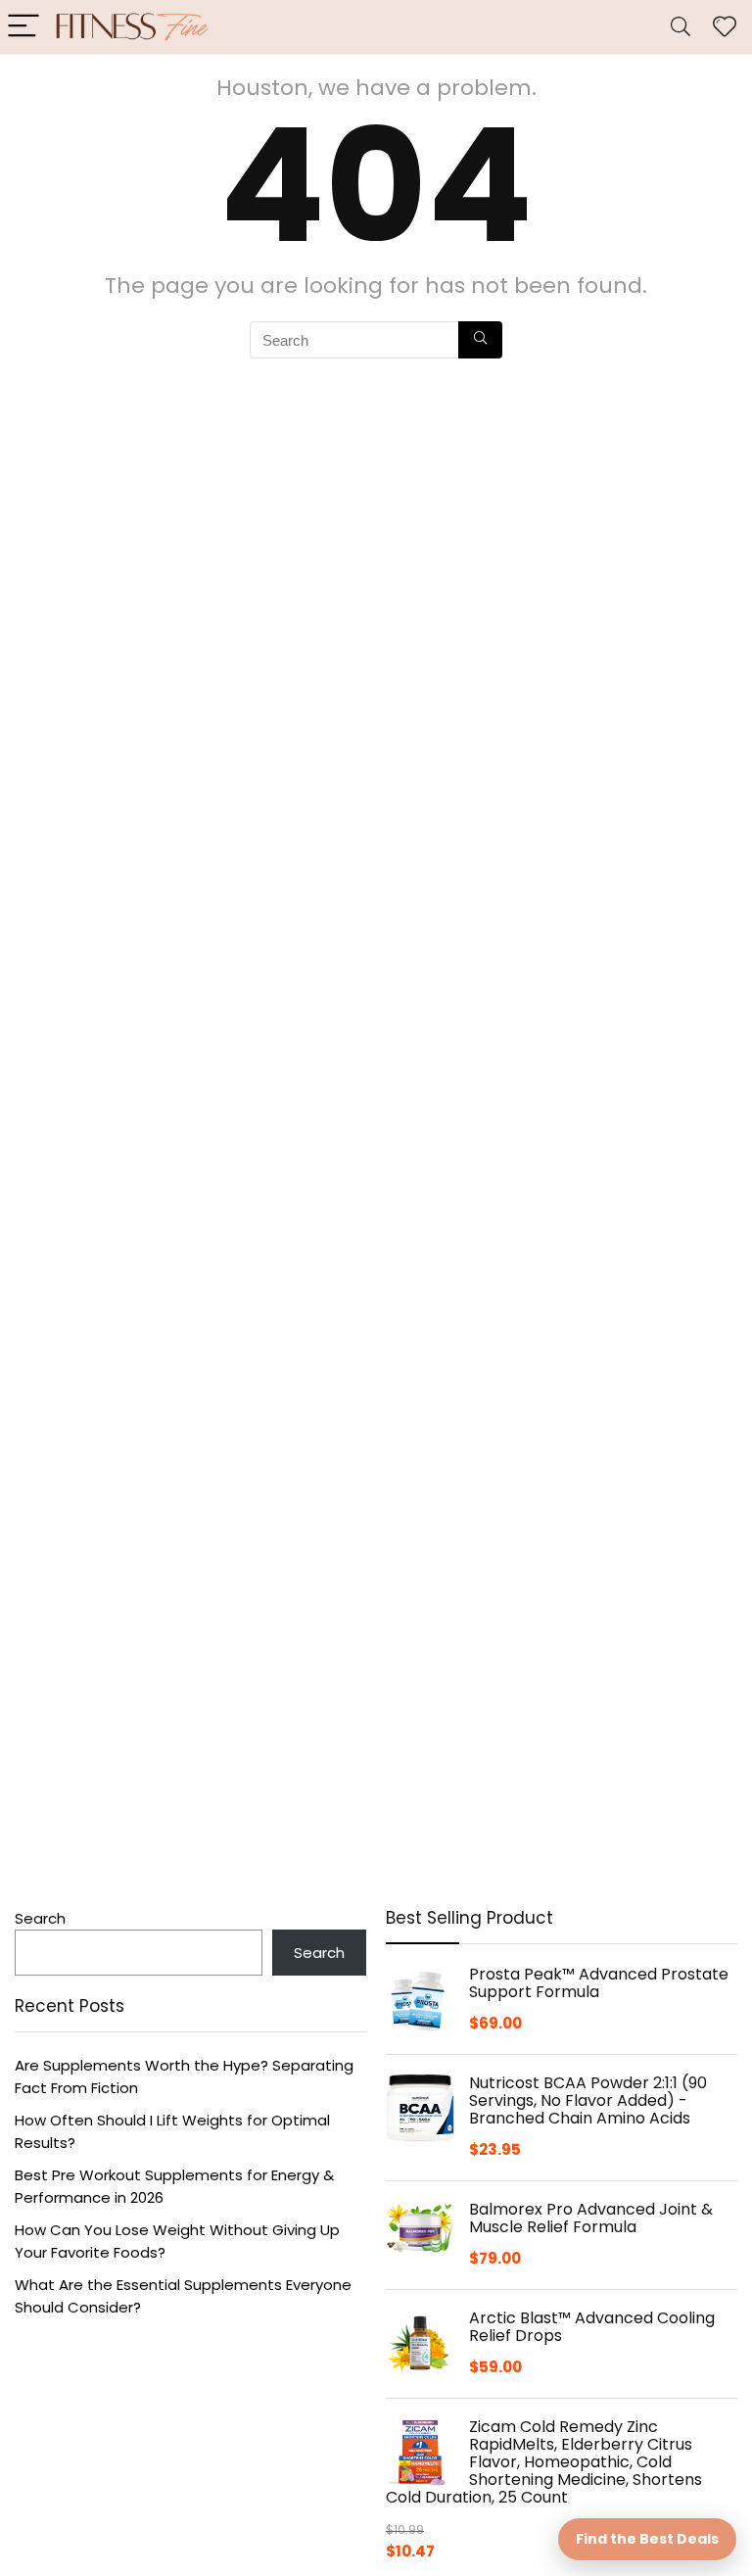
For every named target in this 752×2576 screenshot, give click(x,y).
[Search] (681, 27)
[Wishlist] (725, 27)
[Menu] (23, 27)
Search (40, 1918)
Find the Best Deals (647, 2539)
